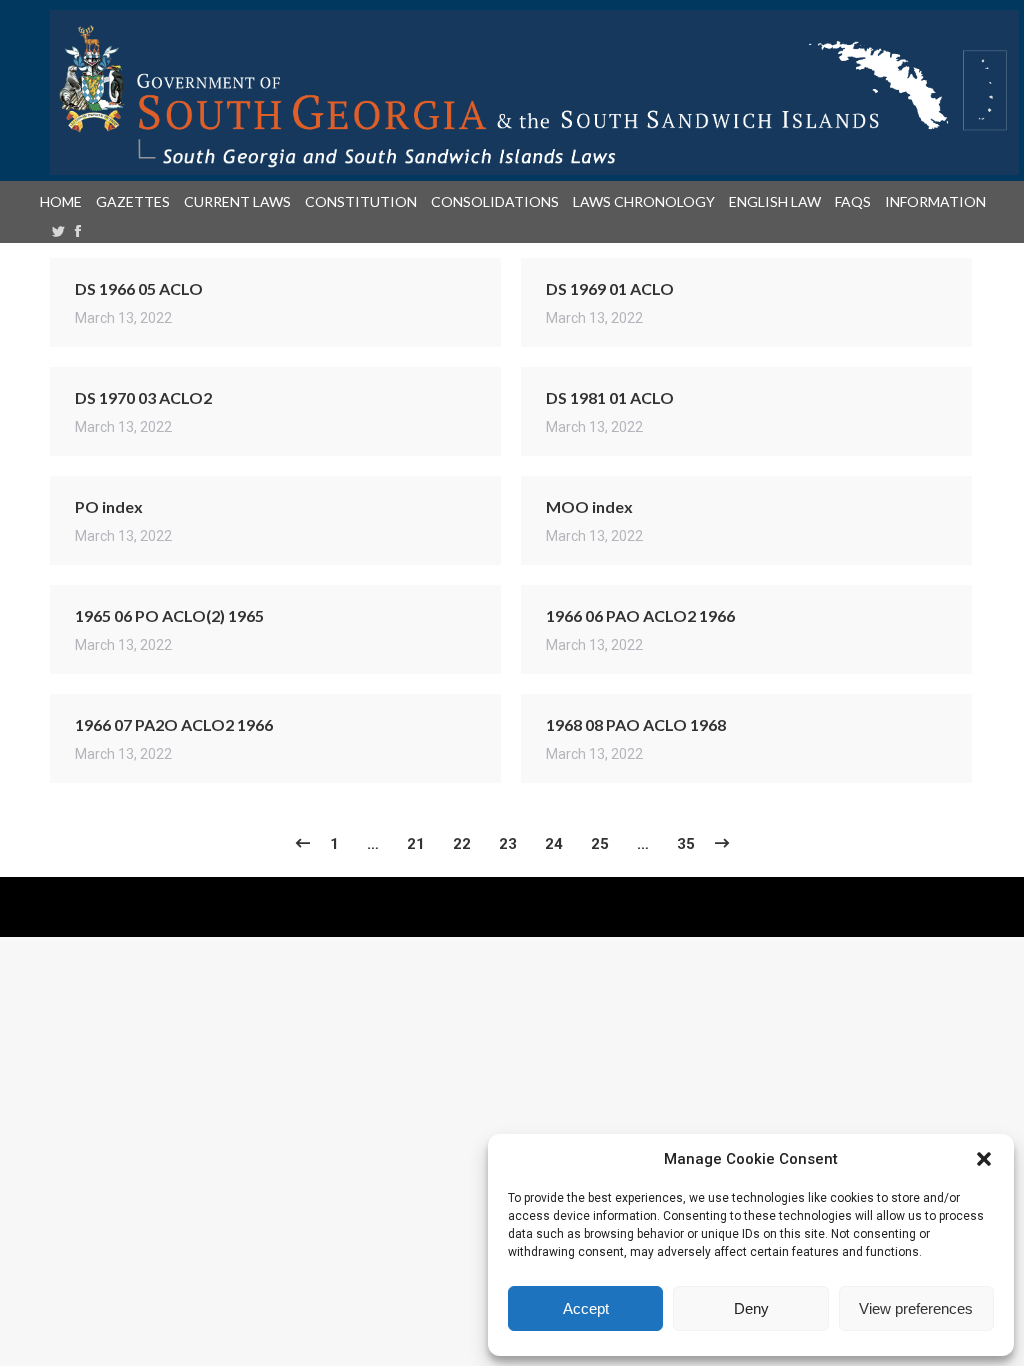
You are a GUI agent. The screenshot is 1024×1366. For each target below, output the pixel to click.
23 (508, 844)
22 (462, 844)
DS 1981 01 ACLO (610, 397)
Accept (586, 1308)
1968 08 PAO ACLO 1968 (636, 724)
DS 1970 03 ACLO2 (143, 397)
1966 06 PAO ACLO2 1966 (640, 615)
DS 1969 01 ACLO (610, 288)
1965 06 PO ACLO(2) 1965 (169, 615)
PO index (109, 506)
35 (686, 844)
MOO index (589, 506)
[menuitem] (65, 202)
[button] (984, 1159)
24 (554, 844)
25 (600, 844)
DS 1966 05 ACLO (139, 288)
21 (416, 844)
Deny (751, 1308)
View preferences (916, 1308)
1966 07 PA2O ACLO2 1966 (174, 724)
